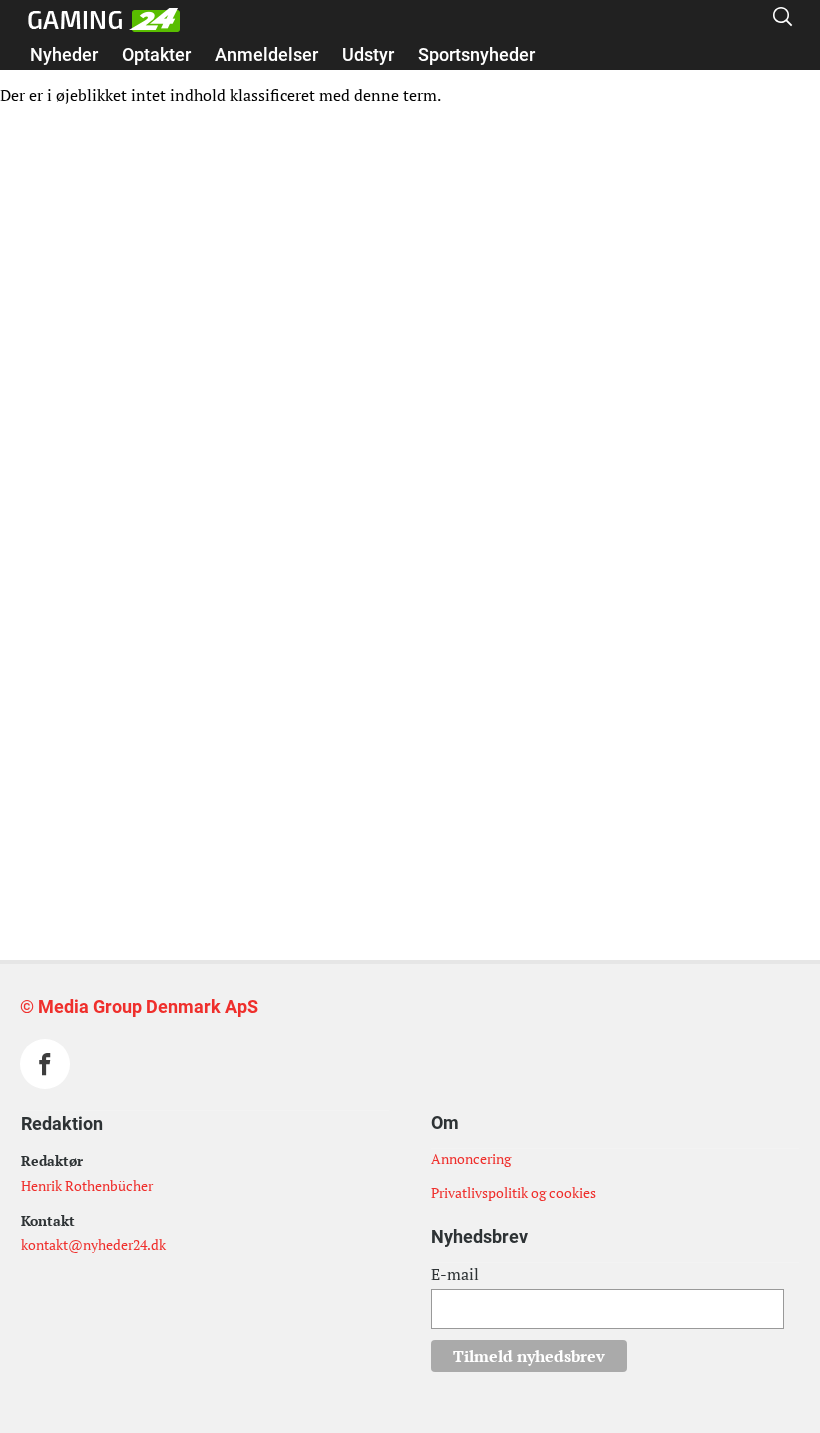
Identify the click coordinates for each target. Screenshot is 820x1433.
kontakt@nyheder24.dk (93, 1244)
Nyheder (64, 54)
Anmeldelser (266, 54)
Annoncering (471, 1158)
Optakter (156, 54)
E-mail (455, 1274)
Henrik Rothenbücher (87, 1185)
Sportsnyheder (476, 54)
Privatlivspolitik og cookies (513, 1192)
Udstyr (368, 54)
